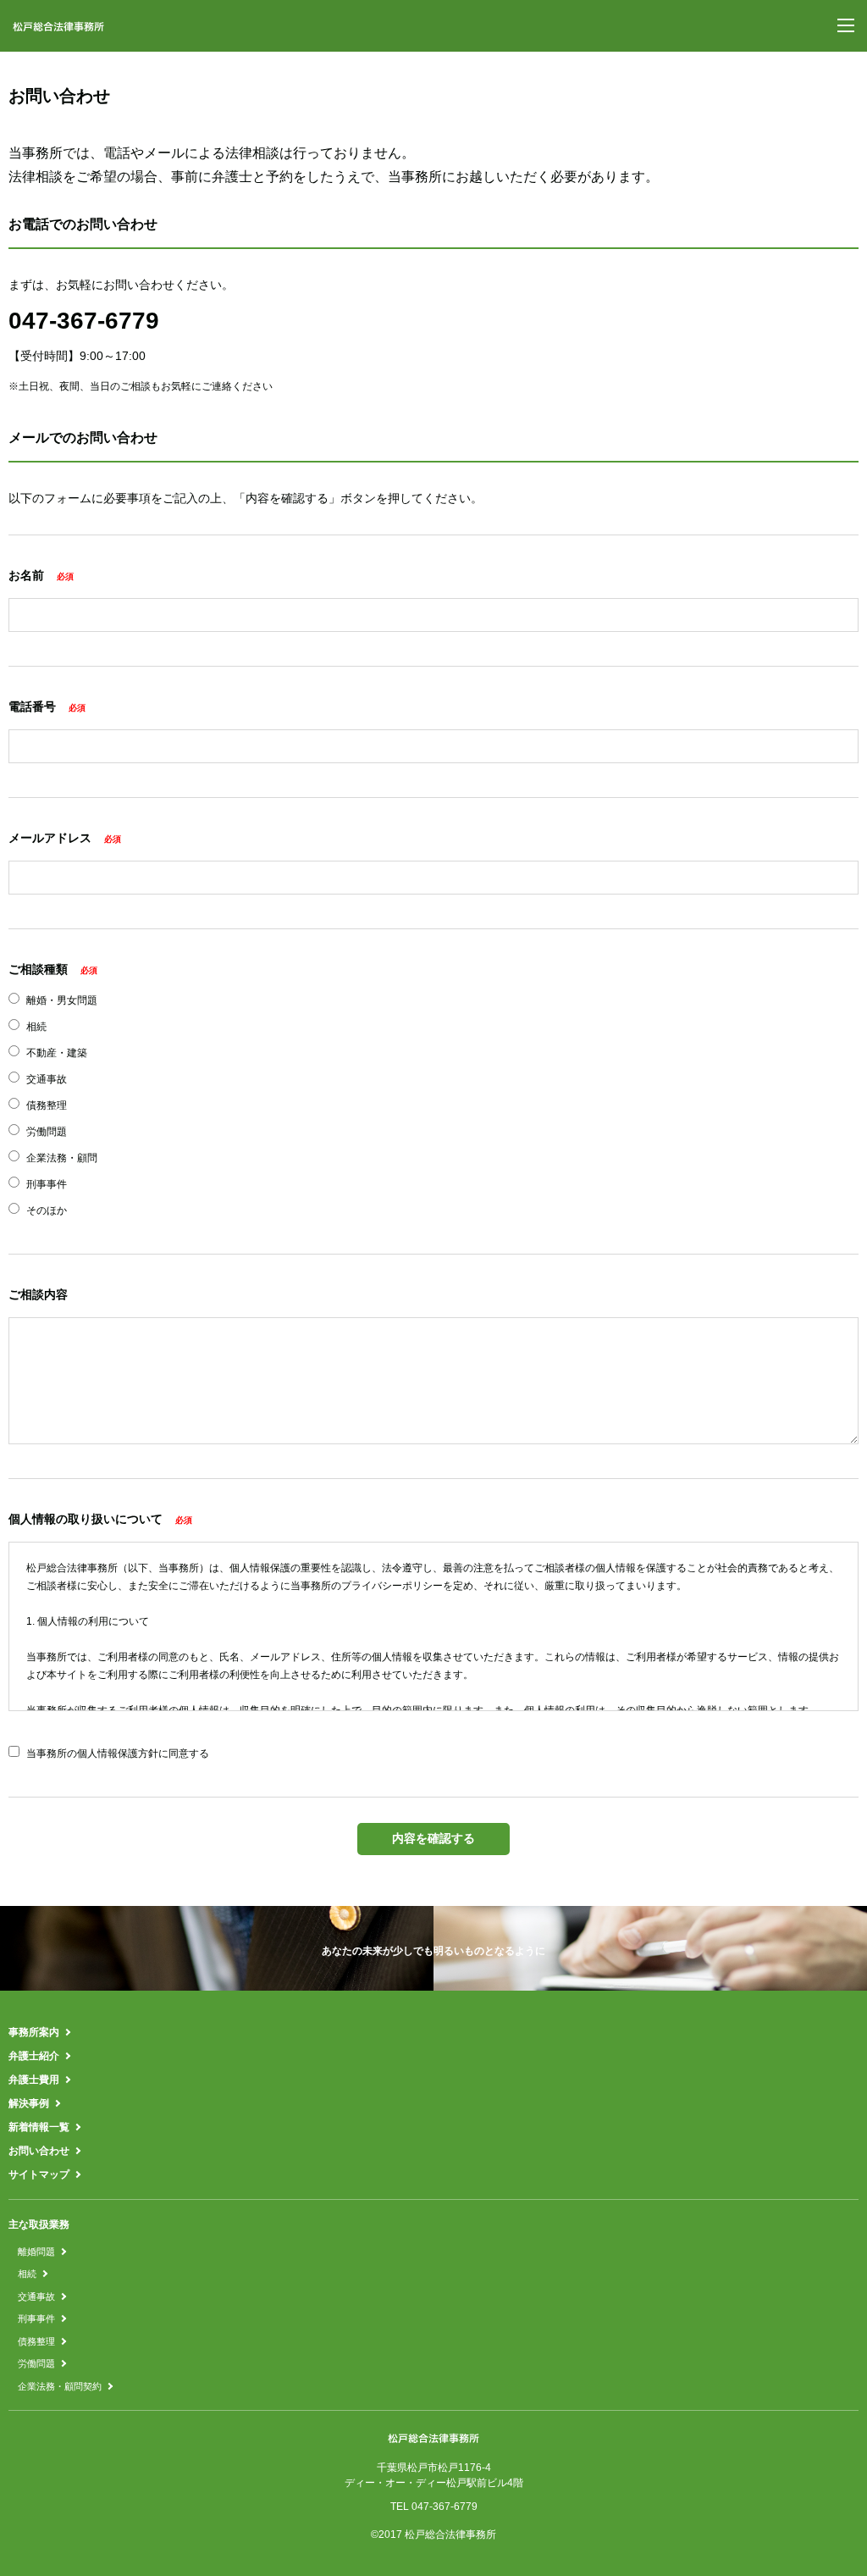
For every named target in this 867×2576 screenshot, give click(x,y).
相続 (27, 2274)
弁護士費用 (34, 2080)
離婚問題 (36, 2252)
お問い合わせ (39, 2151)
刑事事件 (36, 2318)
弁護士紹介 (34, 2056)
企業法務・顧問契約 (60, 2386)
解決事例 (29, 2103)
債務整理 (36, 2341)
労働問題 (36, 2363)
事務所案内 (34, 2032)
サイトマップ (39, 2174)
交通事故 (36, 2296)
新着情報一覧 (39, 2127)
